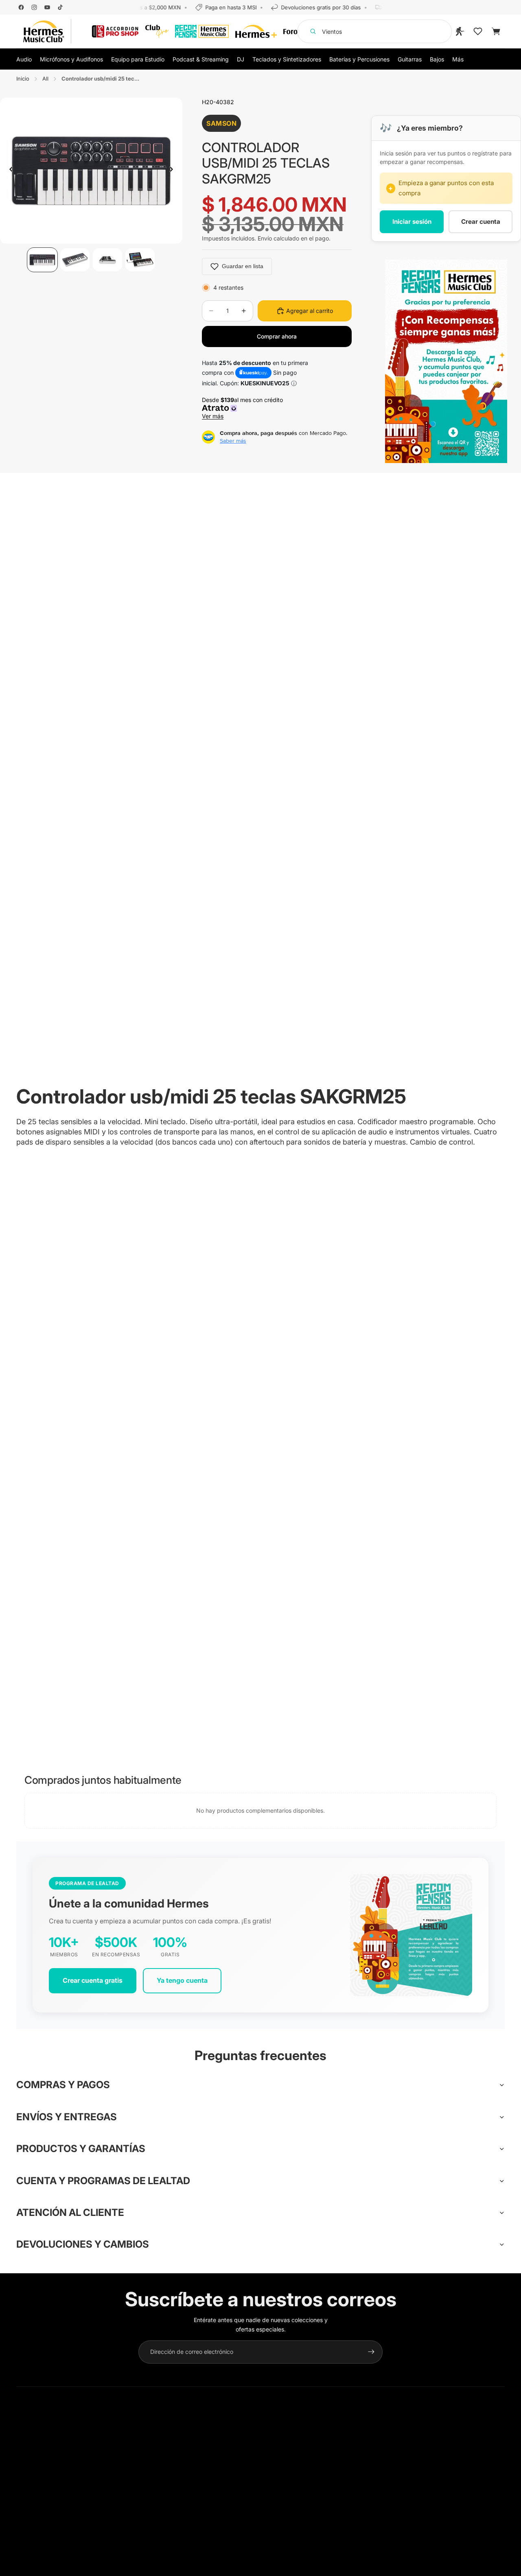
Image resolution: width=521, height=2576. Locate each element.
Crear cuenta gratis (93, 1980)
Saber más (233, 441)
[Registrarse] (371, 2352)
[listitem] (458, 59)
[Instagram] (34, 7)
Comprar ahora (277, 336)
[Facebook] (21, 7)
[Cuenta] (460, 31)
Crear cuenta (481, 222)
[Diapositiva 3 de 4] (107, 260)
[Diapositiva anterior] (9, 170)
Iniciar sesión (412, 222)
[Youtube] (47, 7)
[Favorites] (478, 31)
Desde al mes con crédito (244, 408)
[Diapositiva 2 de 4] (75, 260)
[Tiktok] (60, 7)
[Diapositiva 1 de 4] (42, 260)
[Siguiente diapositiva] (173, 170)
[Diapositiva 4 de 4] (140, 260)
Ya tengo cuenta (182, 1980)
